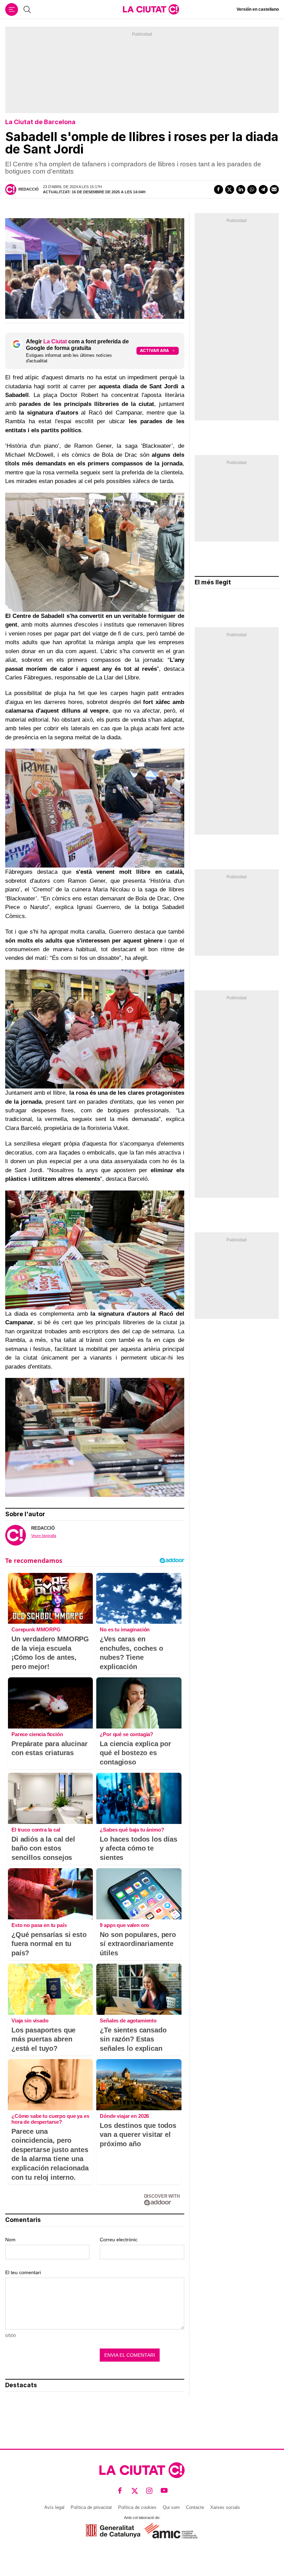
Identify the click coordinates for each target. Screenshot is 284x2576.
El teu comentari (23, 2272)
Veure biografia (44, 1536)
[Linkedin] (241, 189)
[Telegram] (263, 189)
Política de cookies (137, 2507)
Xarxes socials (225, 2507)
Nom (10, 2240)
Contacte (195, 2507)
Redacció (29, 189)
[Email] (274, 189)
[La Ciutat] (151, 9)
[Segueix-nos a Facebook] (120, 2491)
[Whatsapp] (252, 189)
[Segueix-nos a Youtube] (164, 2491)
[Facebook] (219, 189)
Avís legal (54, 2507)
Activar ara (154, 350)
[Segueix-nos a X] (135, 2491)
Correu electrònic (119, 2240)
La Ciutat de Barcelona (40, 122)
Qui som (171, 2507)
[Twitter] (230, 189)
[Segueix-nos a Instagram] (149, 2491)
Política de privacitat (91, 2507)
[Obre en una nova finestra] (113, 2531)
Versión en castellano (258, 9)
